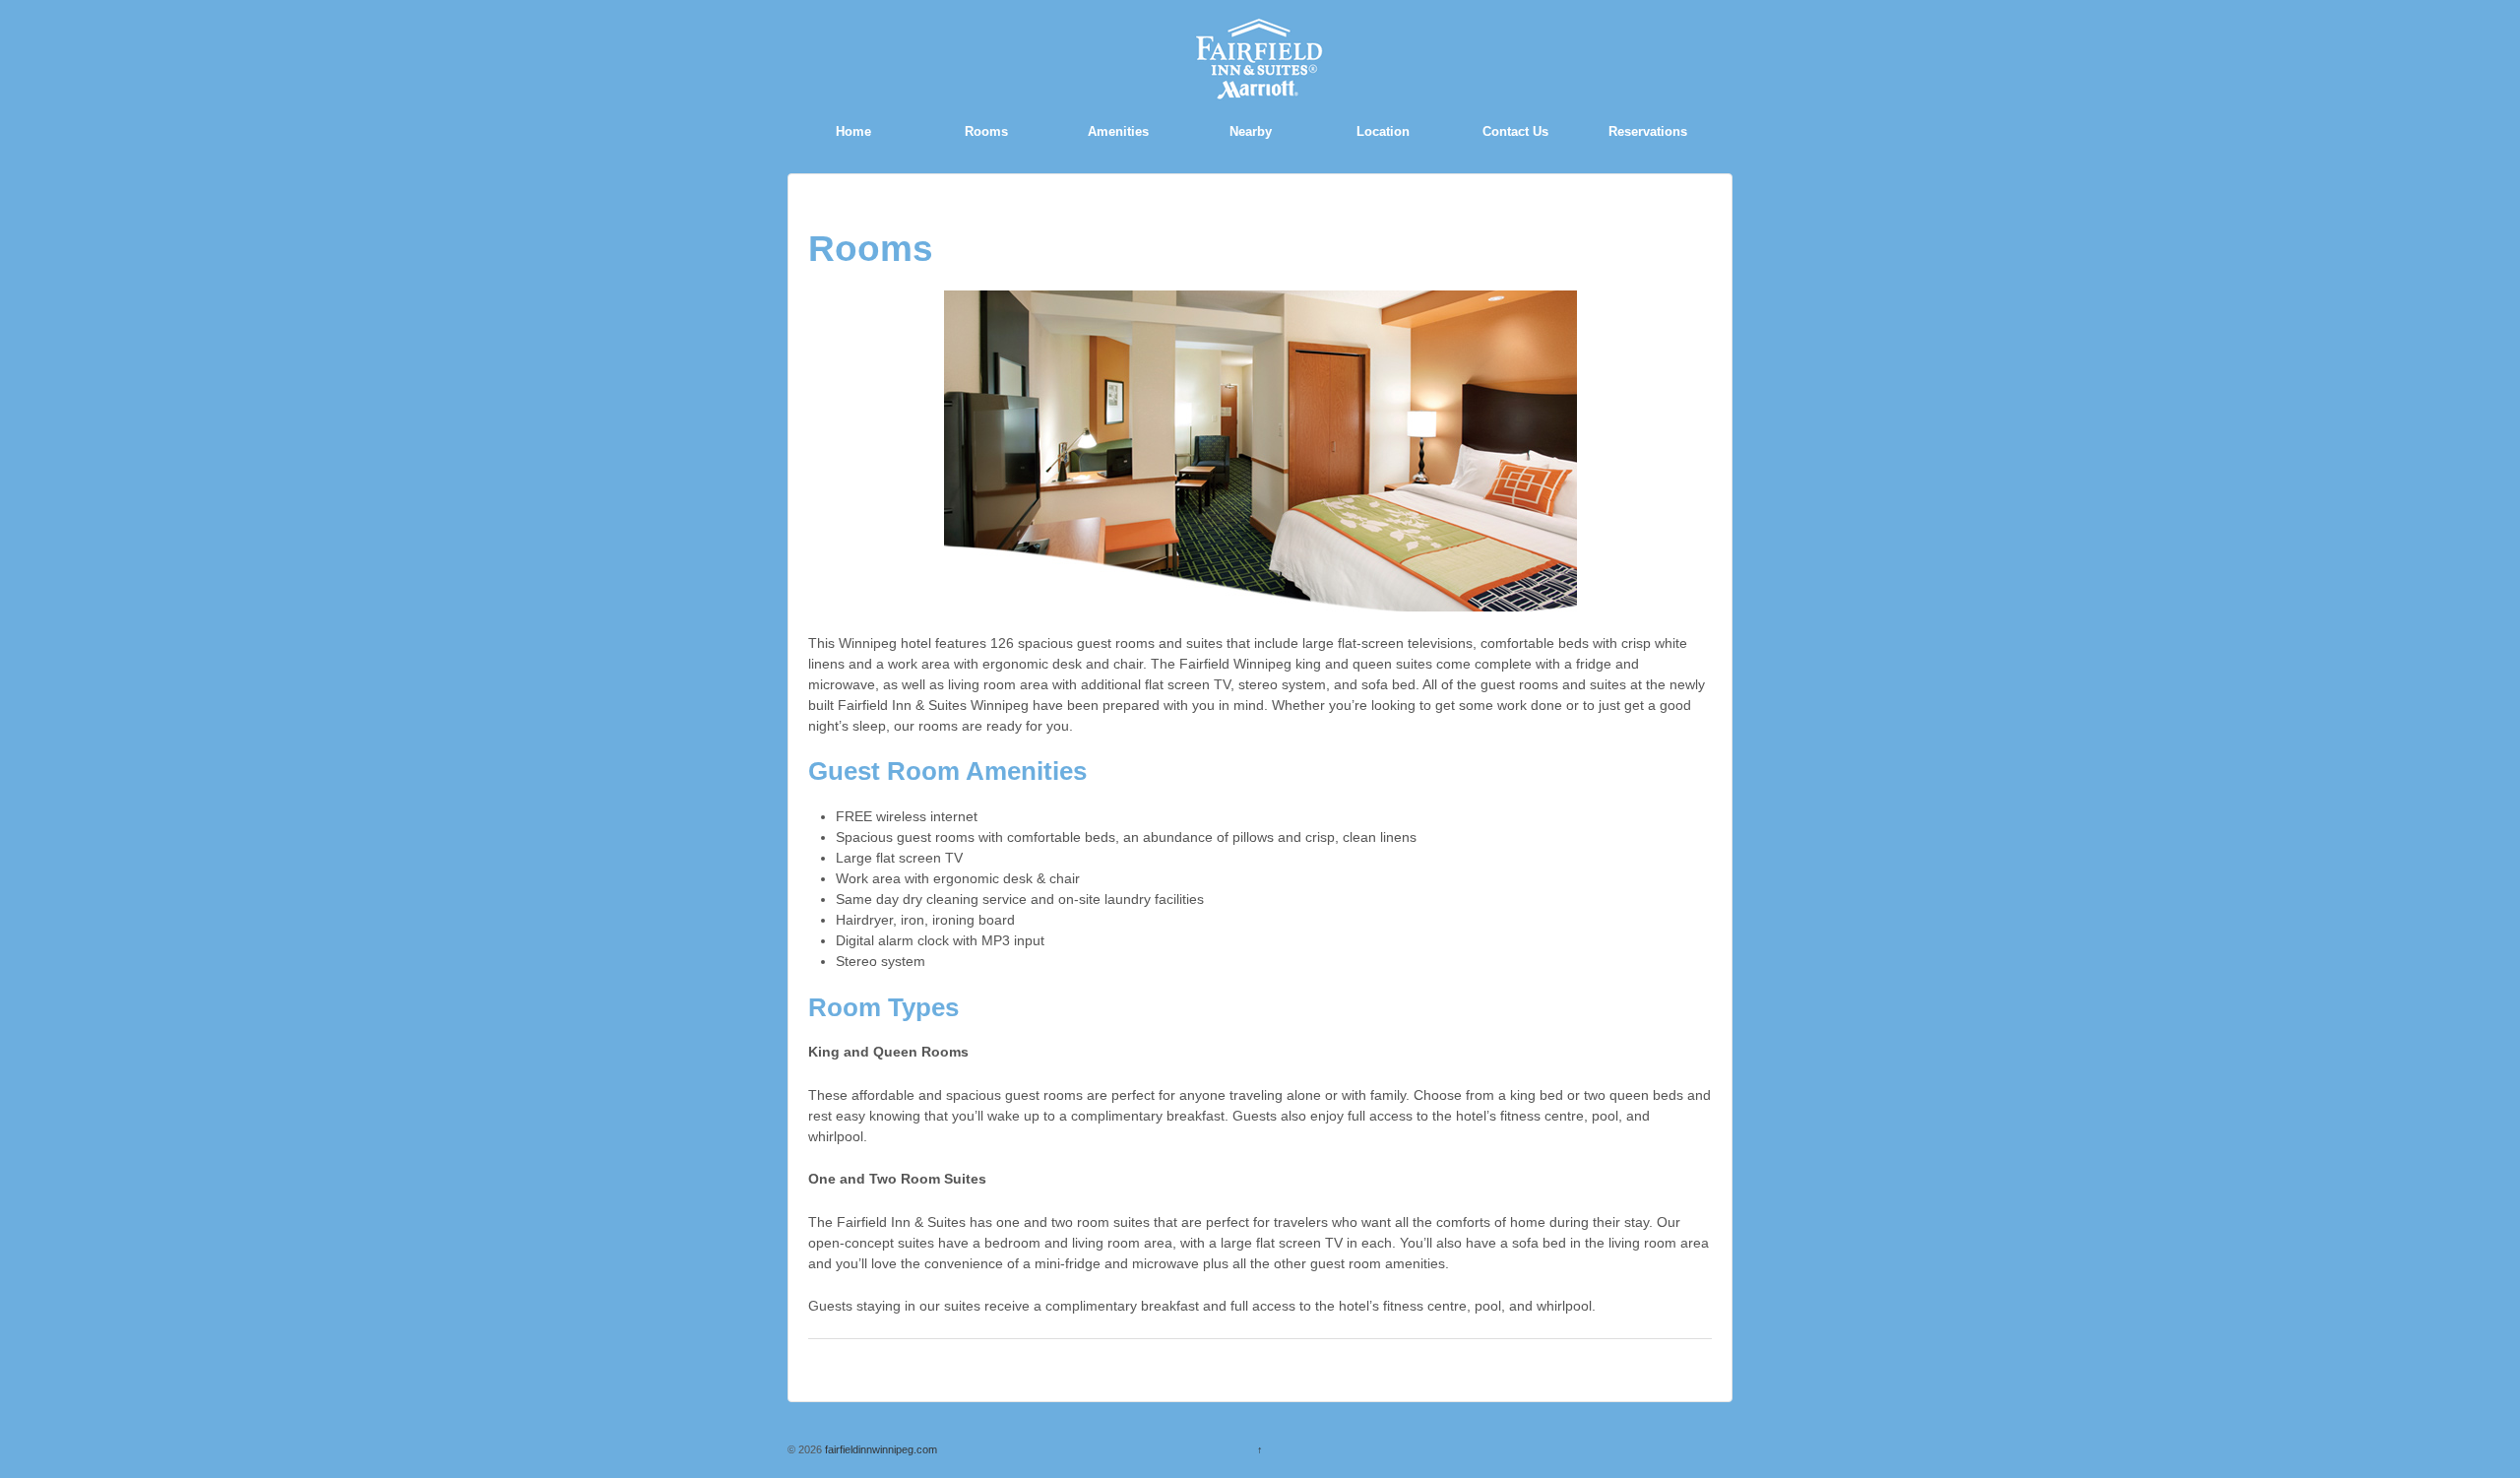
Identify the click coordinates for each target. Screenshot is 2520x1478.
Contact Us (1515, 131)
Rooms (986, 131)
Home (853, 131)
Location (1383, 131)
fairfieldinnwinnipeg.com (880, 1449)
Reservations (1648, 131)
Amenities (1118, 131)
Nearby (1251, 131)
